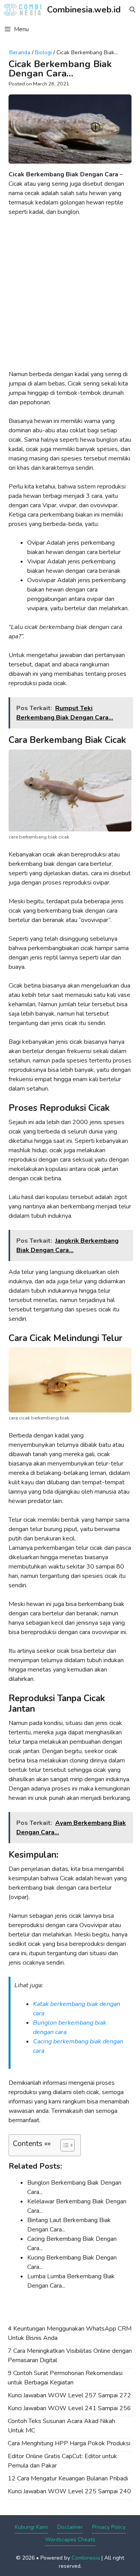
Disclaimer (70, 2527)
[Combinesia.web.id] (24, 10)
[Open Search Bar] (132, 10)
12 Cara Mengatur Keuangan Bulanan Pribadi (68, 2478)
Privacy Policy (109, 2527)
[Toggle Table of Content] (64, 2145)
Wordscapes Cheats (70, 2540)
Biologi (43, 52)
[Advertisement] (70, 296)
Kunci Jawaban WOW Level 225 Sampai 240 (69, 2491)
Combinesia (86, 2558)
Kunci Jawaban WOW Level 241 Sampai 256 (69, 2408)
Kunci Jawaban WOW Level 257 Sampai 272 (69, 2395)
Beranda (20, 52)
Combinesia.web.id (84, 10)
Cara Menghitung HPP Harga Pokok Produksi (69, 2443)
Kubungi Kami (31, 2527)
